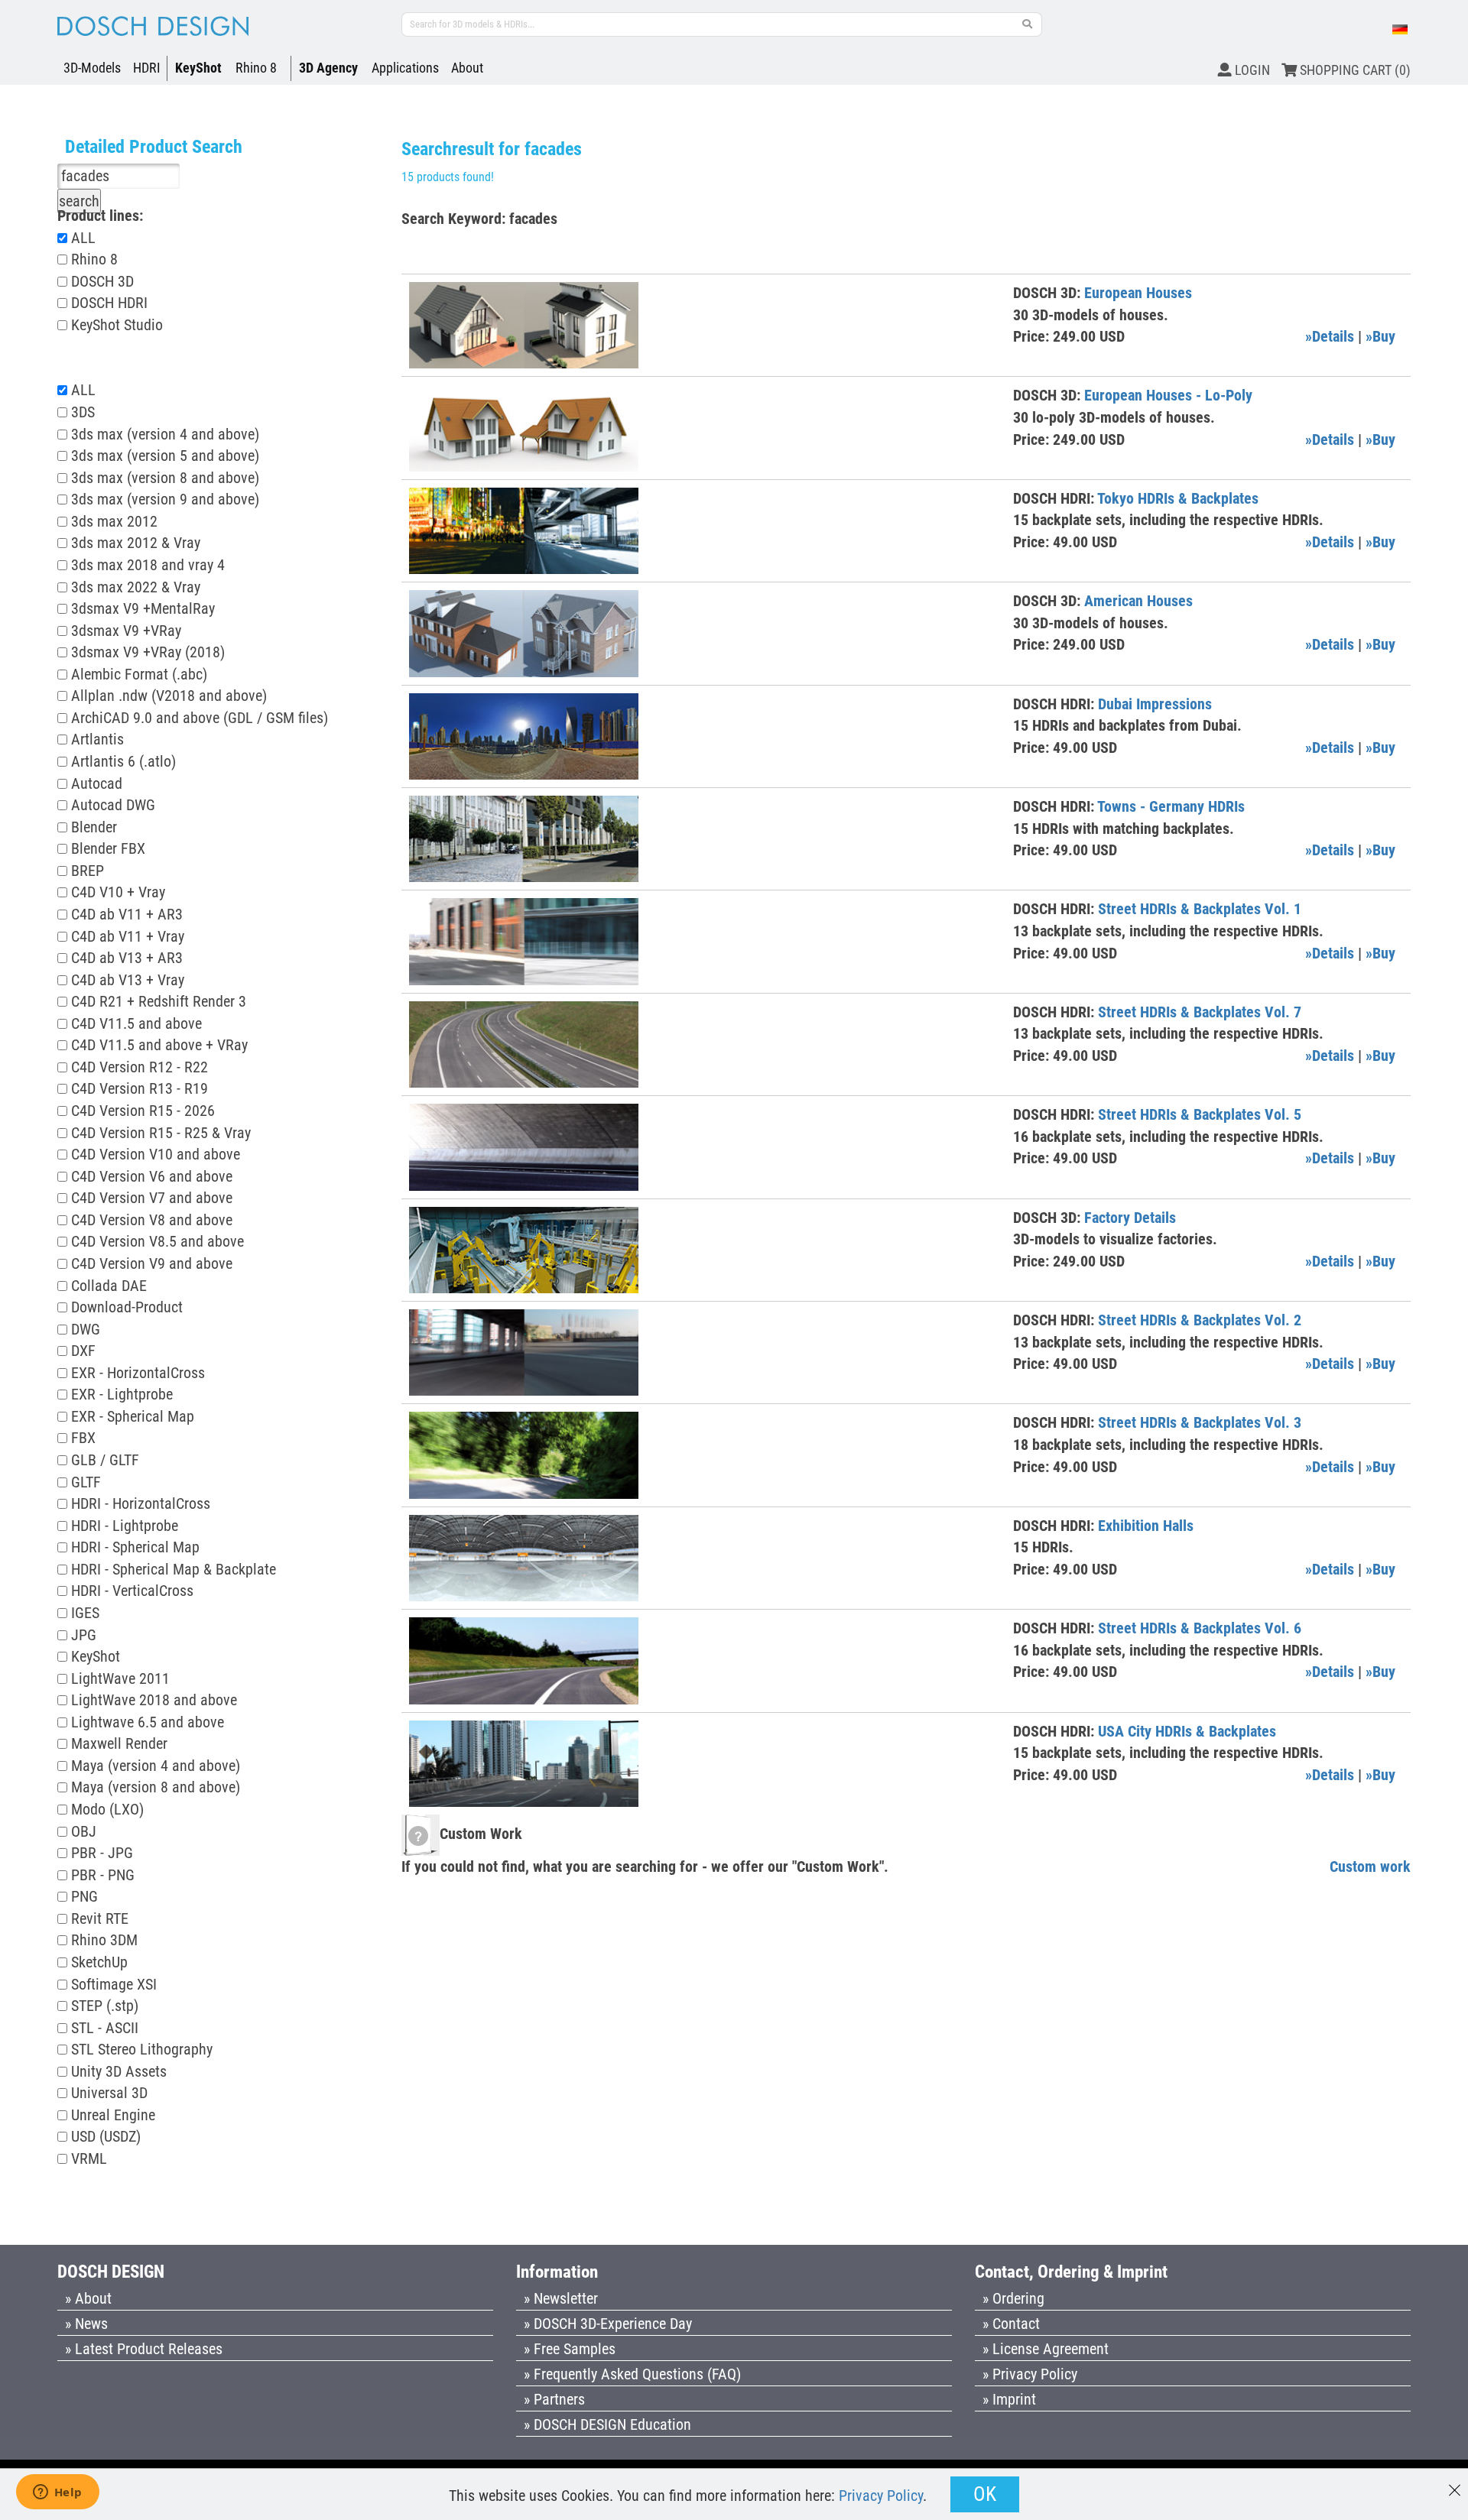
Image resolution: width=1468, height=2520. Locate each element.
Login (1251, 70)
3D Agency (328, 68)
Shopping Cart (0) (1354, 70)
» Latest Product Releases (144, 2349)
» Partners (554, 2399)
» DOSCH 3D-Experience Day (608, 2324)
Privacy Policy (881, 2496)
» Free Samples (570, 2349)
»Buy (1380, 336)
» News (86, 2324)
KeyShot (198, 68)
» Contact (1011, 2324)
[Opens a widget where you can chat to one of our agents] (57, 2493)
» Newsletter (561, 2298)
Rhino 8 (256, 68)
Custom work (1370, 1866)
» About (88, 2298)
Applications (405, 68)
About (467, 68)
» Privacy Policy (1030, 2374)
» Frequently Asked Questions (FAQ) (632, 2374)
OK (985, 2494)
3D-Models (92, 68)
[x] (1455, 2483)
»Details (1330, 336)
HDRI (147, 68)
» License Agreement (1046, 2349)
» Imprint (1009, 2399)
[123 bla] (1028, 24)
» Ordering (1013, 2298)
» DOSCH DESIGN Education (607, 2424)
